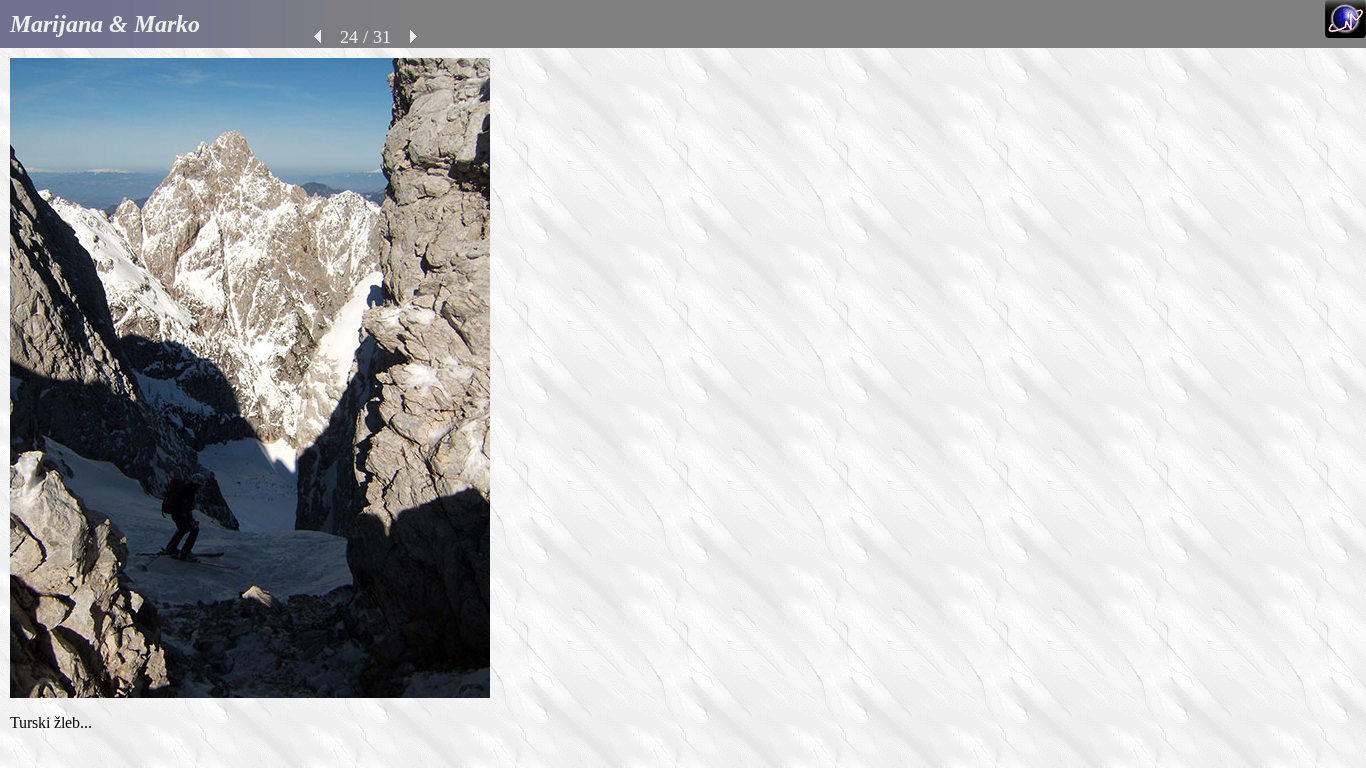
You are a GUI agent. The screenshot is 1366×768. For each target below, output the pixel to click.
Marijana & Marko (105, 24)
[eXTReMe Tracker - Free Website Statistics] (1345, 32)
